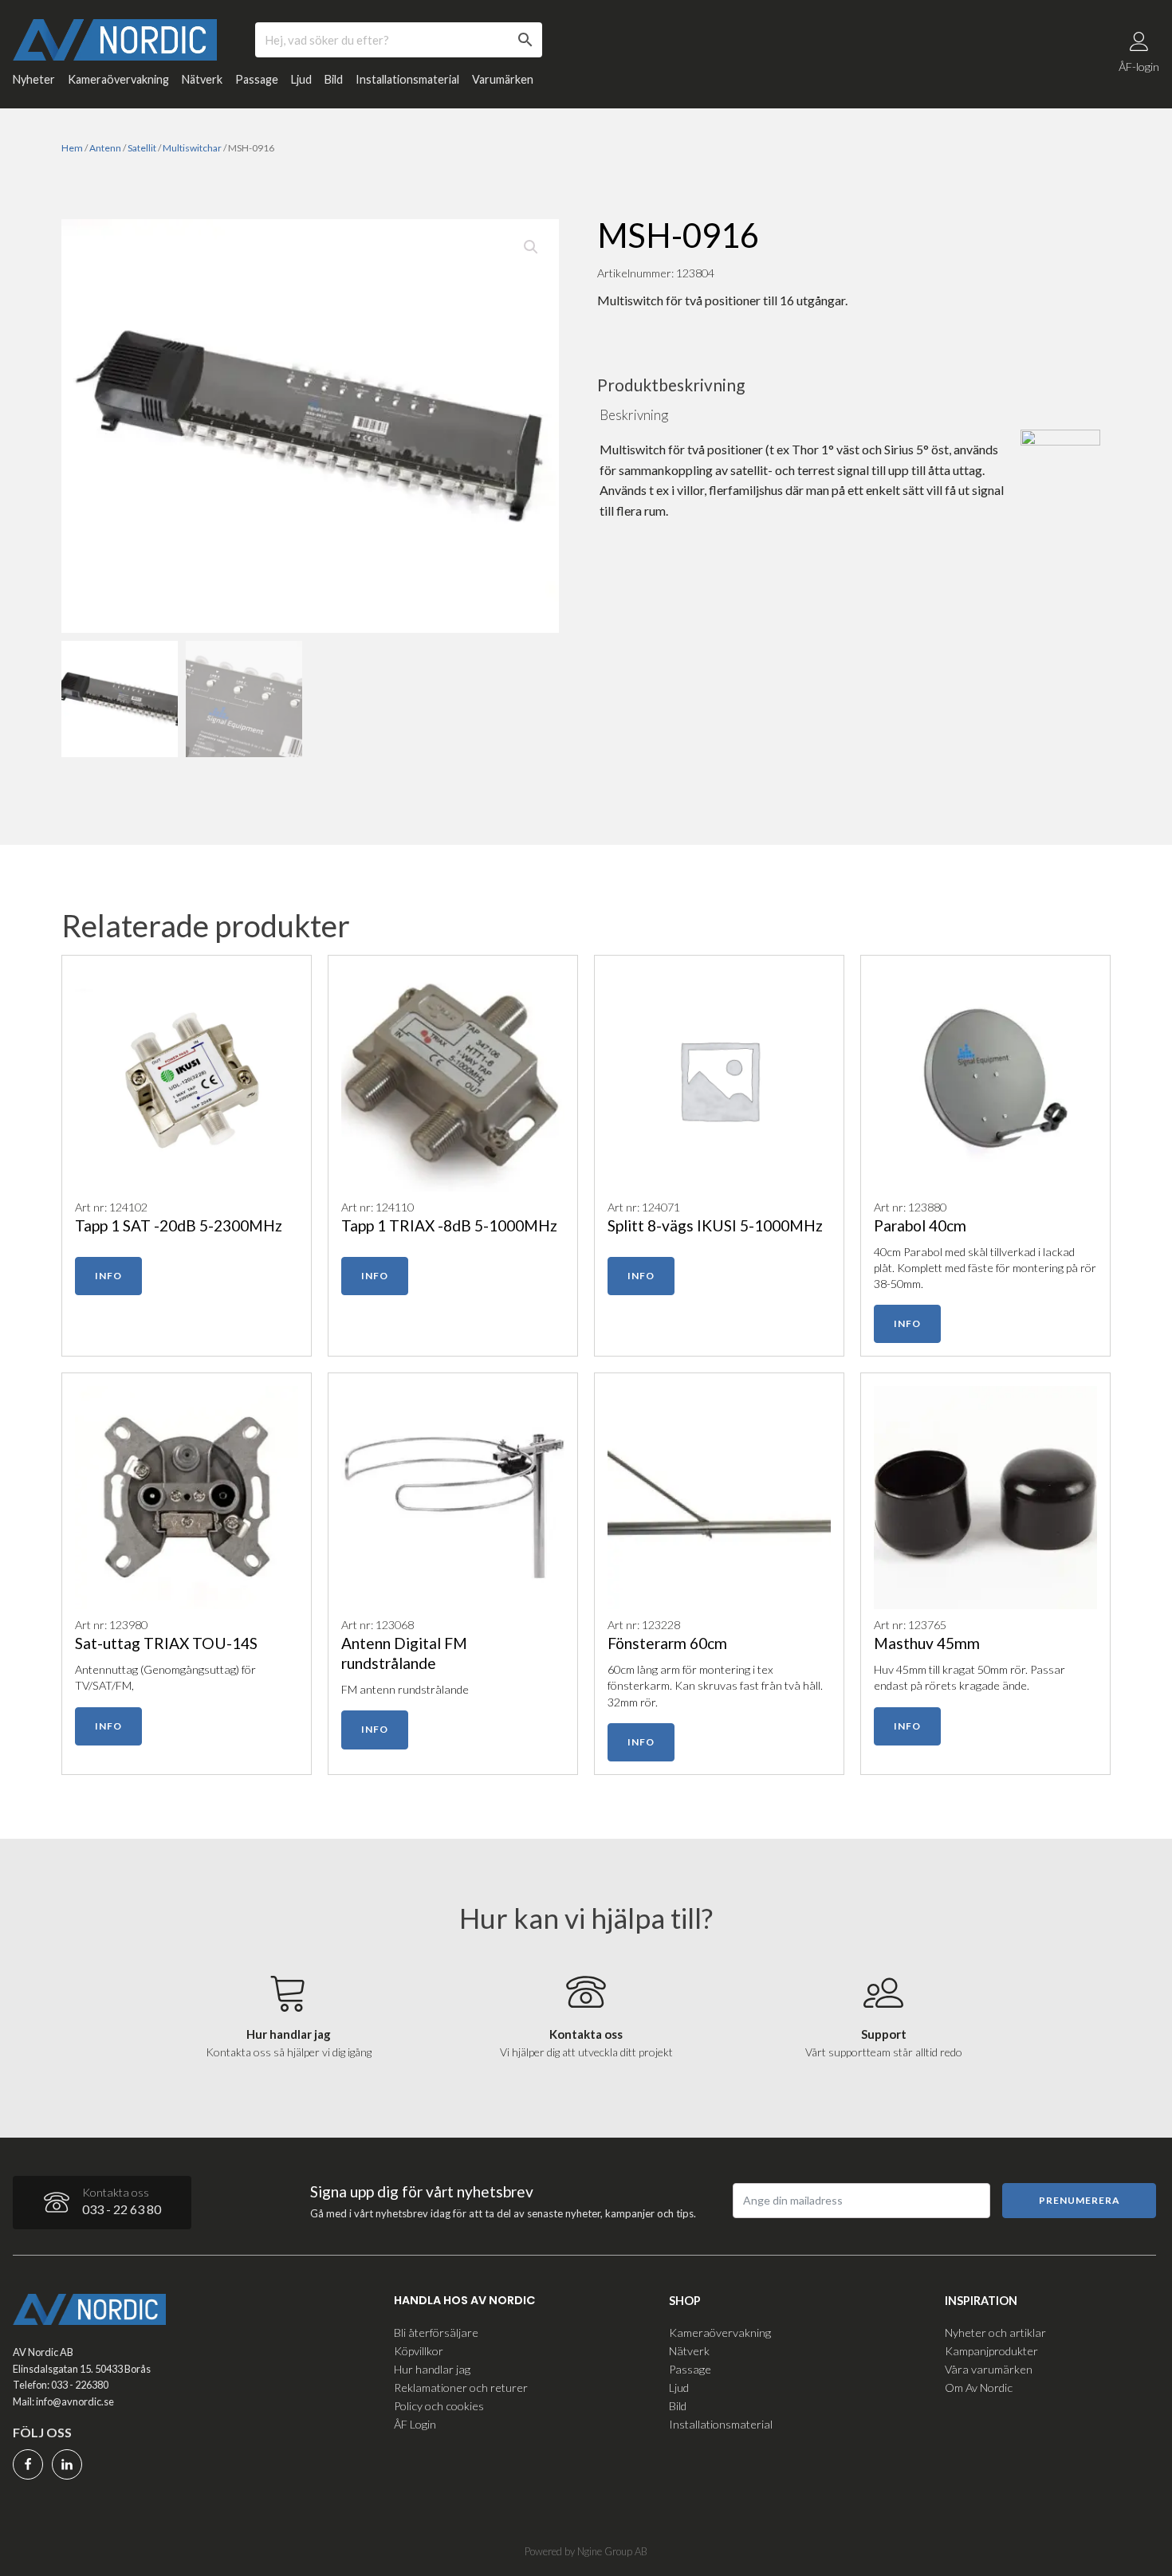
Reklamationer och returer (461, 2388)
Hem (72, 148)
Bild (334, 79)
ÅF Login (415, 2424)
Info (108, 1276)
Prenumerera (1080, 2200)
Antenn (105, 148)
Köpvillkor (419, 2351)
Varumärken (503, 79)
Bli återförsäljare (436, 2333)
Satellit (142, 148)
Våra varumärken (989, 2369)
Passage (257, 79)
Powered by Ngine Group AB (586, 2551)
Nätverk (202, 79)
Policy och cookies (439, 2406)
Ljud (301, 79)
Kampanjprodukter (991, 2351)
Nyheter (34, 79)
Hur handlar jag (432, 2369)
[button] (531, 247)
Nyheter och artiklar (995, 2333)
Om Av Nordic (979, 2388)
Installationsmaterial (407, 79)
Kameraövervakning (118, 79)
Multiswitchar (192, 148)
